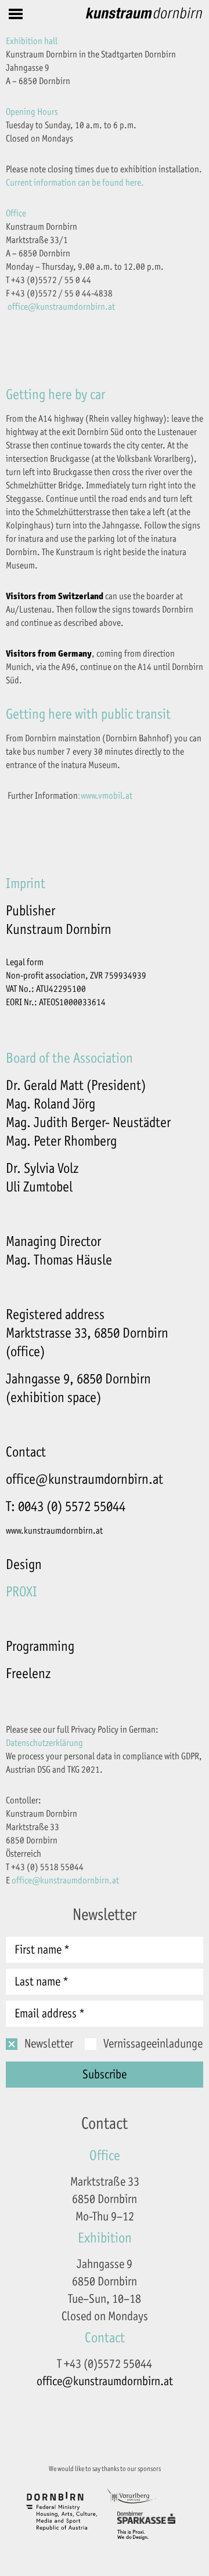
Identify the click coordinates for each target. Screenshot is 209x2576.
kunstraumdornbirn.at (75, 307)
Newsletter (49, 2044)
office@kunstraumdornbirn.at (84, 1479)
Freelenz (28, 1673)
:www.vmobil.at (105, 796)
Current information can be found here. (75, 183)
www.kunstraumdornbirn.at (54, 1531)
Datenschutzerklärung (44, 1743)
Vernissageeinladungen (156, 2044)
